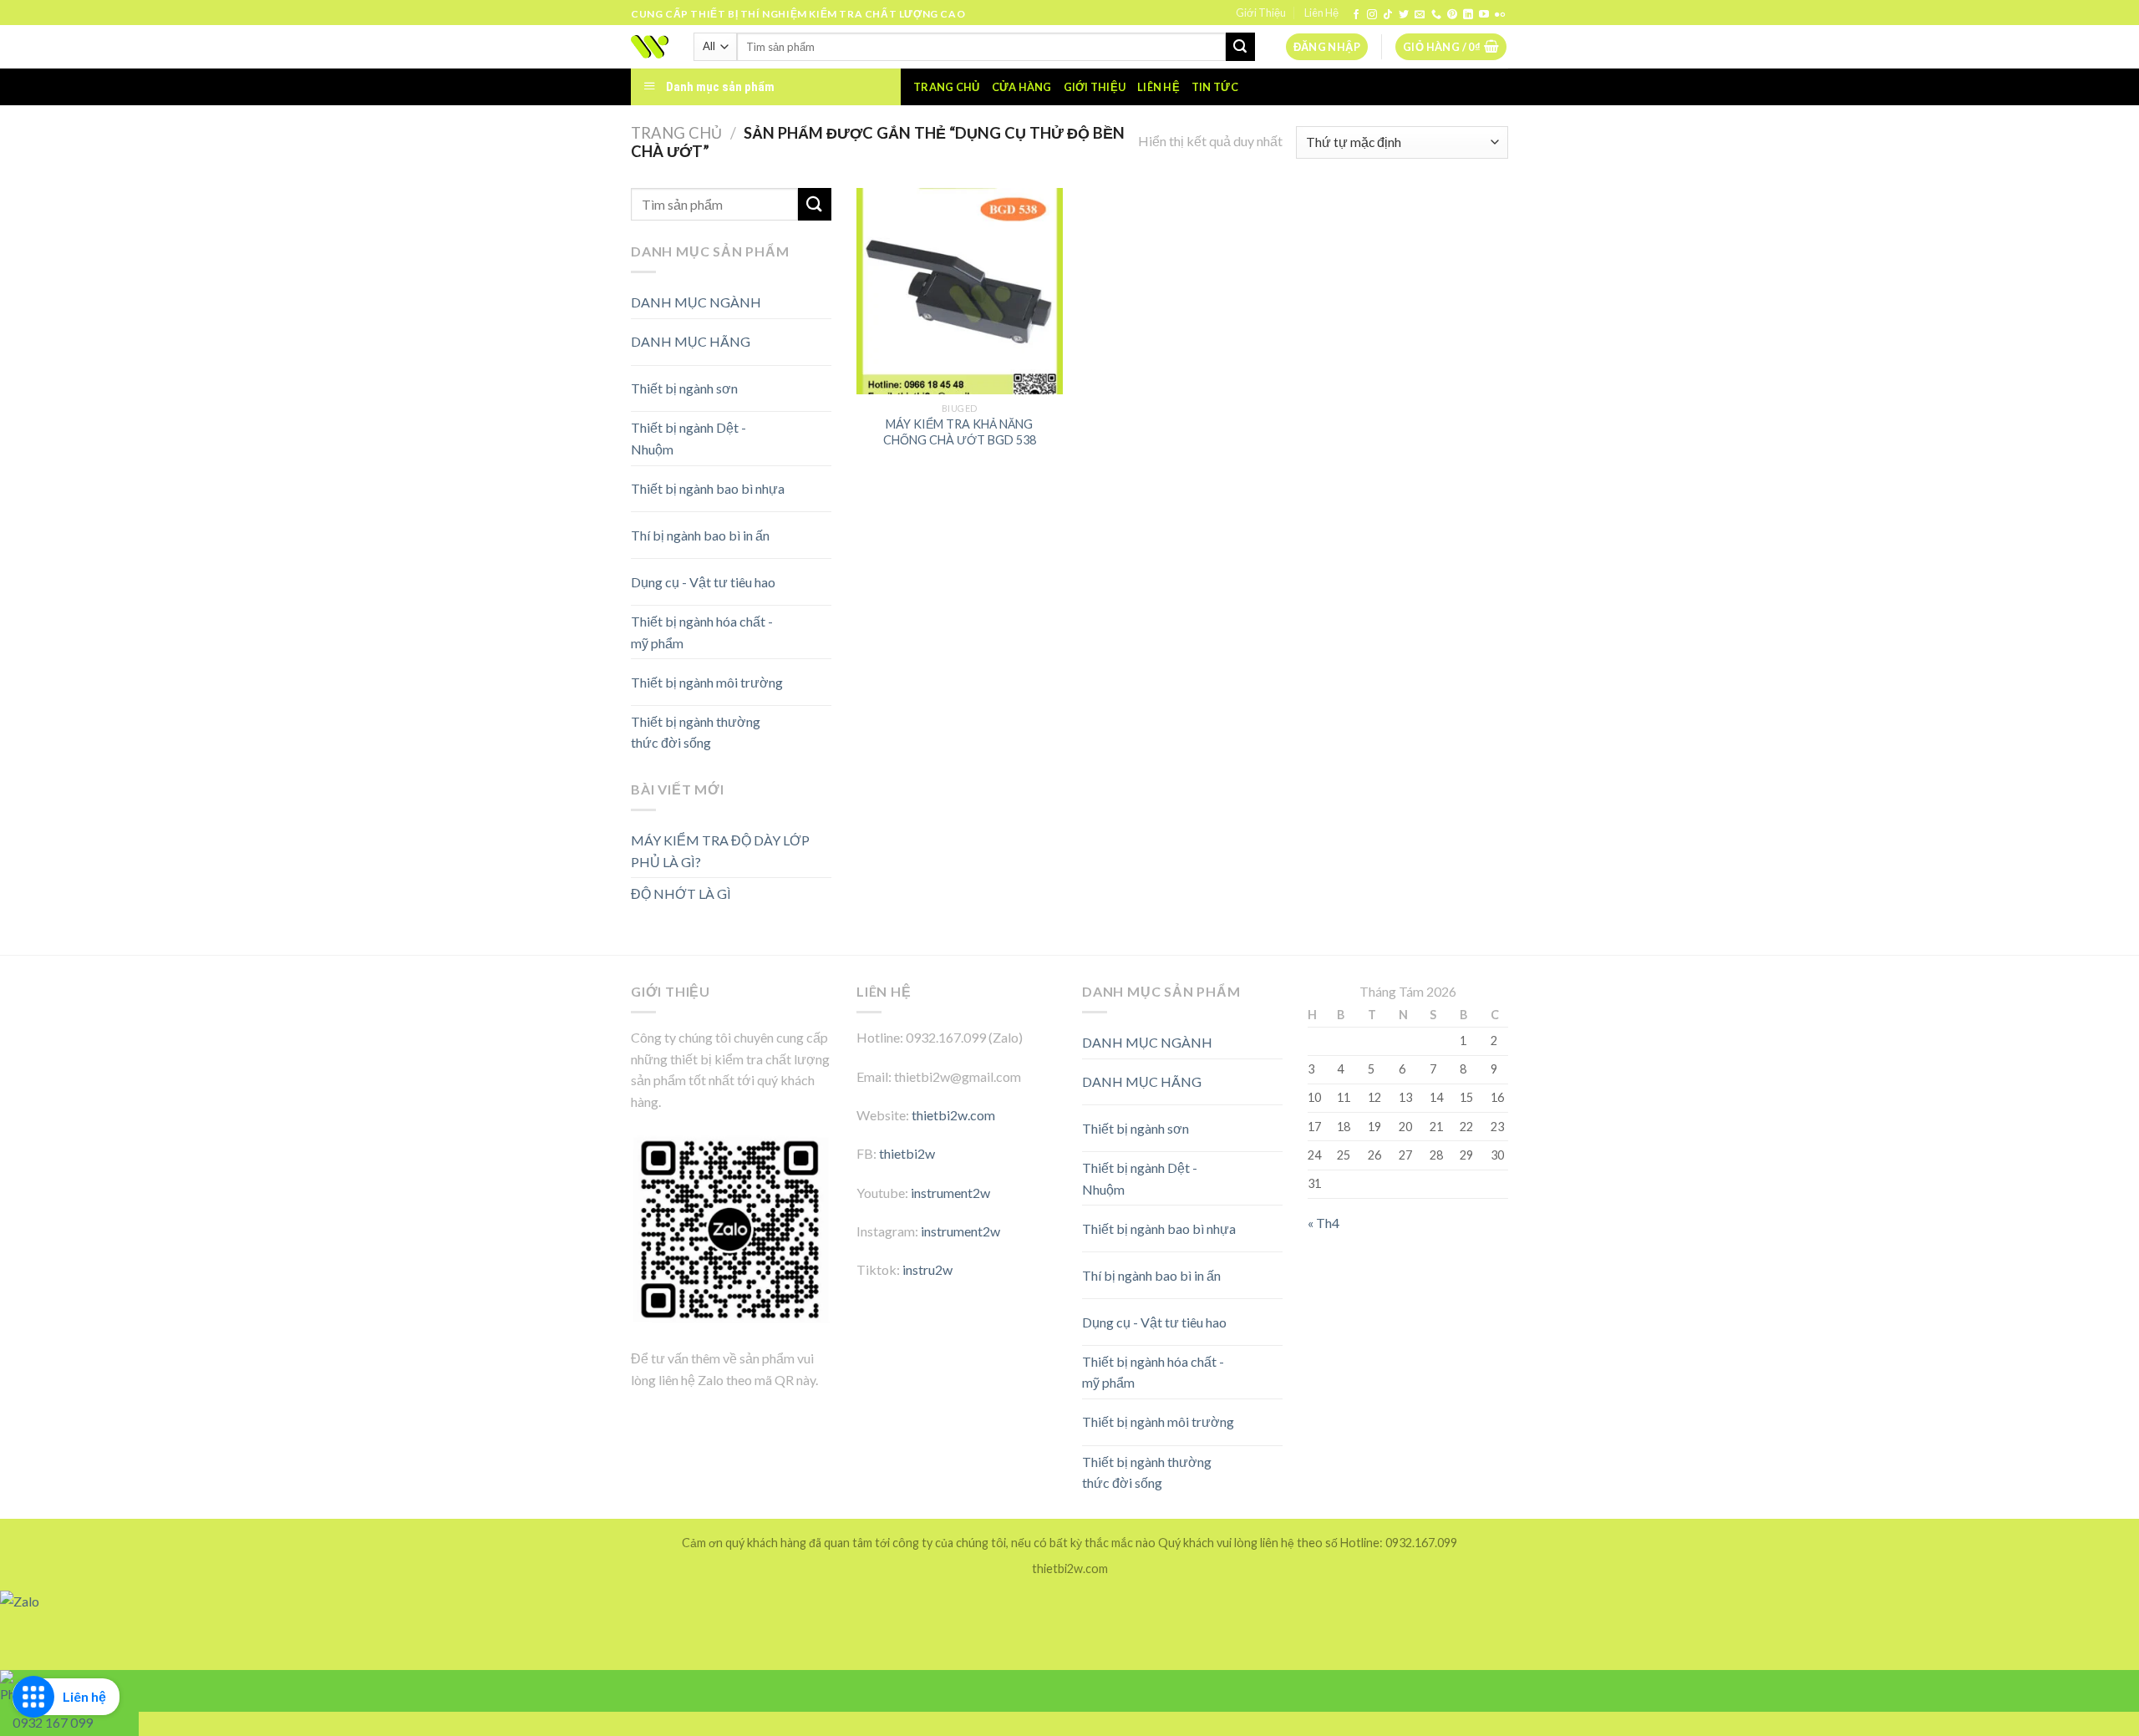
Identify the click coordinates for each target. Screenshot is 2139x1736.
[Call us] (1436, 15)
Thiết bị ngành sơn (684, 388)
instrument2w (950, 1193)
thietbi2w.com (953, 1115)
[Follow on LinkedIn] (1468, 15)
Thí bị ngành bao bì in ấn (700, 535)
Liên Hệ (1321, 13)
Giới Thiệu (1261, 13)
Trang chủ (946, 87)
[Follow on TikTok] (1388, 15)
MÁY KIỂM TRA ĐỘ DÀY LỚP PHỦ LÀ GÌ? (720, 851)
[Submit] (1240, 47)
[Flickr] (1500, 15)
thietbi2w (907, 1153)
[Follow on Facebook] (1356, 15)
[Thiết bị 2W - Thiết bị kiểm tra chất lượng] (650, 47)
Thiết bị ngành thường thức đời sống (696, 732)
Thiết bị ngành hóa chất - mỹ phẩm (702, 632)
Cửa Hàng (1022, 87)
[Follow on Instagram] (1372, 15)
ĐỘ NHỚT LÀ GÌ (681, 893)
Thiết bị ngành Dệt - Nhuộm (688, 438)
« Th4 (1324, 1223)
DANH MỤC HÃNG (691, 341)
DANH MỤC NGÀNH (696, 302)
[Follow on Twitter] (1404, 15)
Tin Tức (1215, 87)
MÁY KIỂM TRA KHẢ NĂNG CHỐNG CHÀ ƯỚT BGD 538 (960, 432)
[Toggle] (802, 335)
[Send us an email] (1420, 15)
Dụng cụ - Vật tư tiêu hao (703, 582)
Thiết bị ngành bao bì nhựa (708, 488)
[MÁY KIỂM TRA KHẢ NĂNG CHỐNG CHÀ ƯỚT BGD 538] (960, 291)
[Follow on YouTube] (1484, 15)
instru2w (927, 1269)
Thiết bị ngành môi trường (707, 682)
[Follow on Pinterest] (1452, 15)
